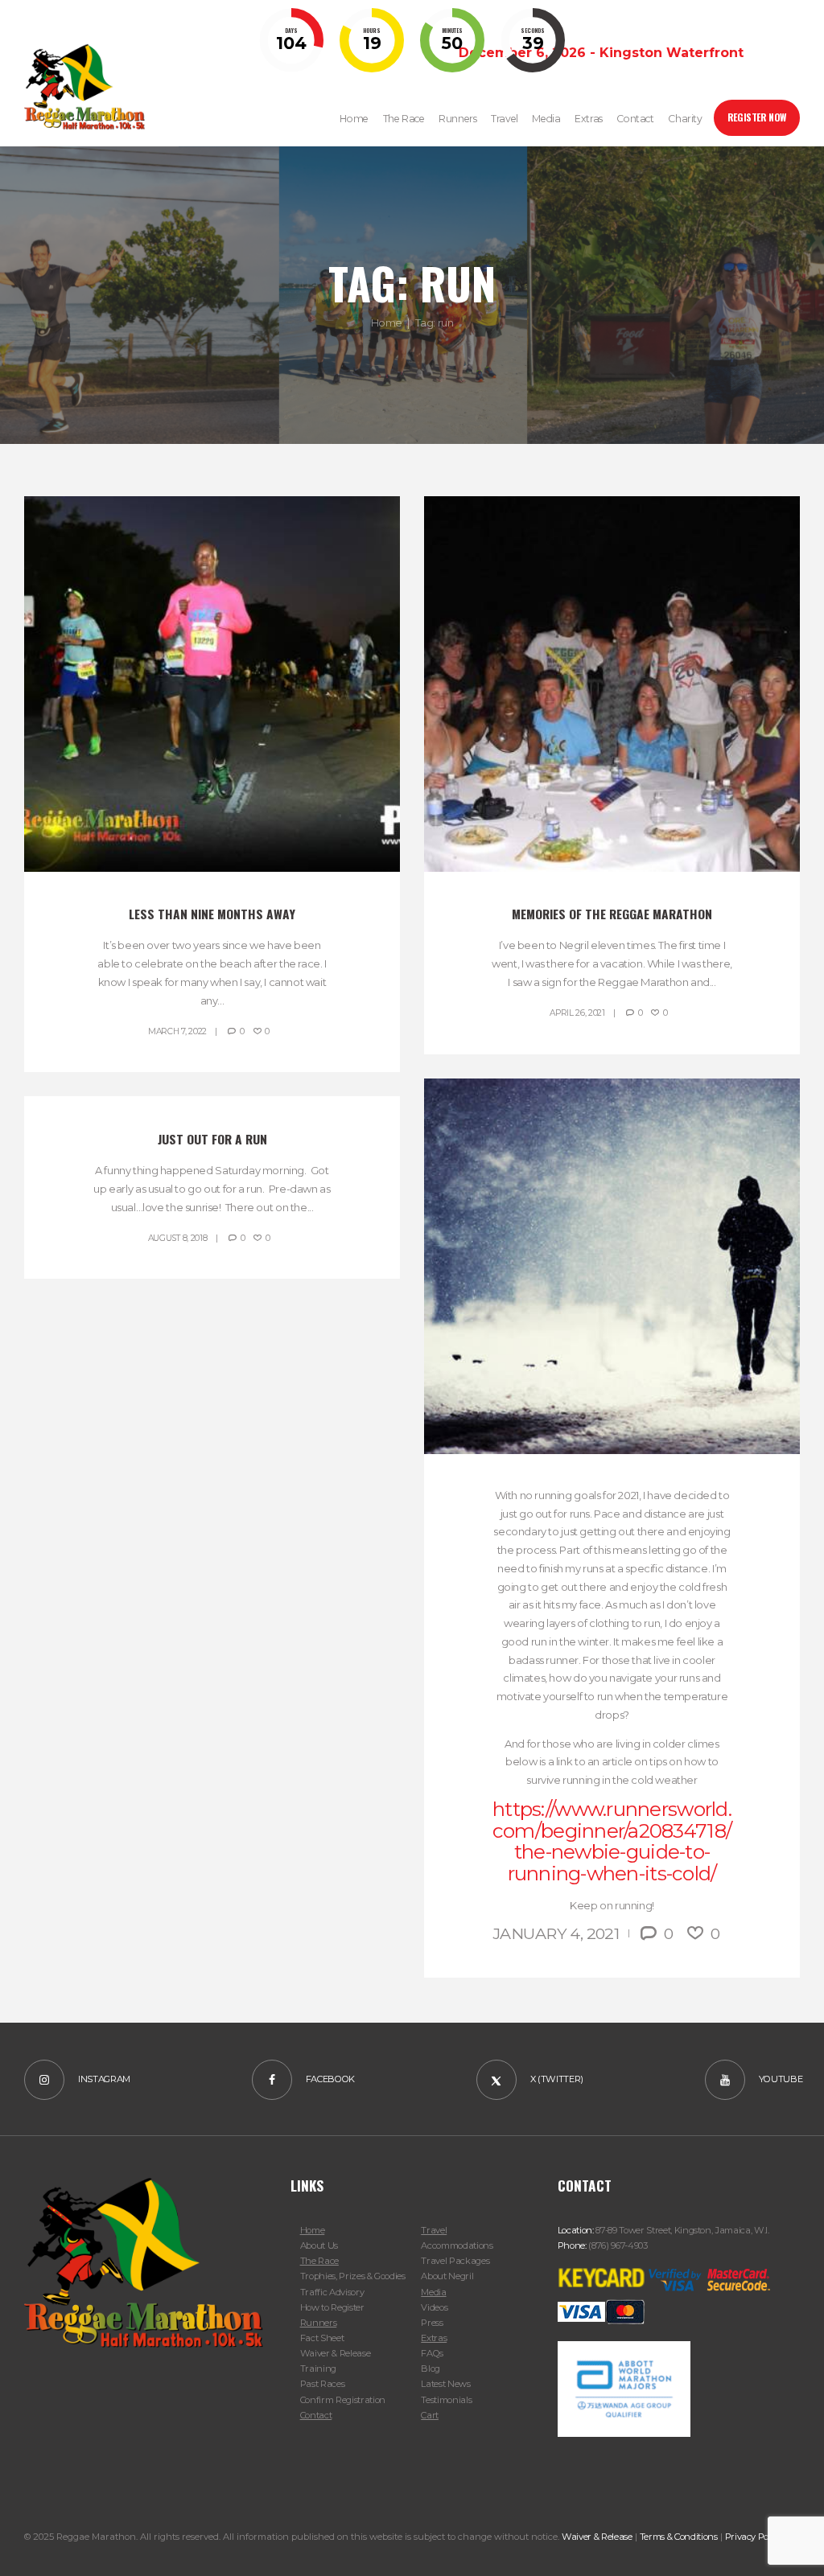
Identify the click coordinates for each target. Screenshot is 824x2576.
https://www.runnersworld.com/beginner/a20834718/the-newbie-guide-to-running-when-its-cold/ (612, 1841)
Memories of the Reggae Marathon (612, 914)
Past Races (323, 2384)
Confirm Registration (343, 2400)
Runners (319, 2323)
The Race (319, 2261)
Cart (430, 2415)
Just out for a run (212, 1139)
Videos (434, 2307)
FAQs (432, 2353)
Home (387, 323)
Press (432, 2323)
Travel (434, 2230)
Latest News (445, 2384)
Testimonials (446, 2400)
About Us (319, 2245)
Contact (316, 2415)
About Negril (447, 2276)
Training (318, 2369)
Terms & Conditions (679, 2537)
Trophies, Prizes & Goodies (353, 2276)
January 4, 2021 (556, 1933)
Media (433, 2292)
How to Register (332, 2307)
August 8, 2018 (178, 1238)
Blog (431, 2369)
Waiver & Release (336, 2353)
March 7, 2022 (177, 1031)
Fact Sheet (322, 2338)
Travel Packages (455, 2261)
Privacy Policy (754, 2537)
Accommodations (457, 2245)
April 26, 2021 (577, 1013)
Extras (434, 2338)
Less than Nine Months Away (212, 914)
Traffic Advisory (332, 2292)
